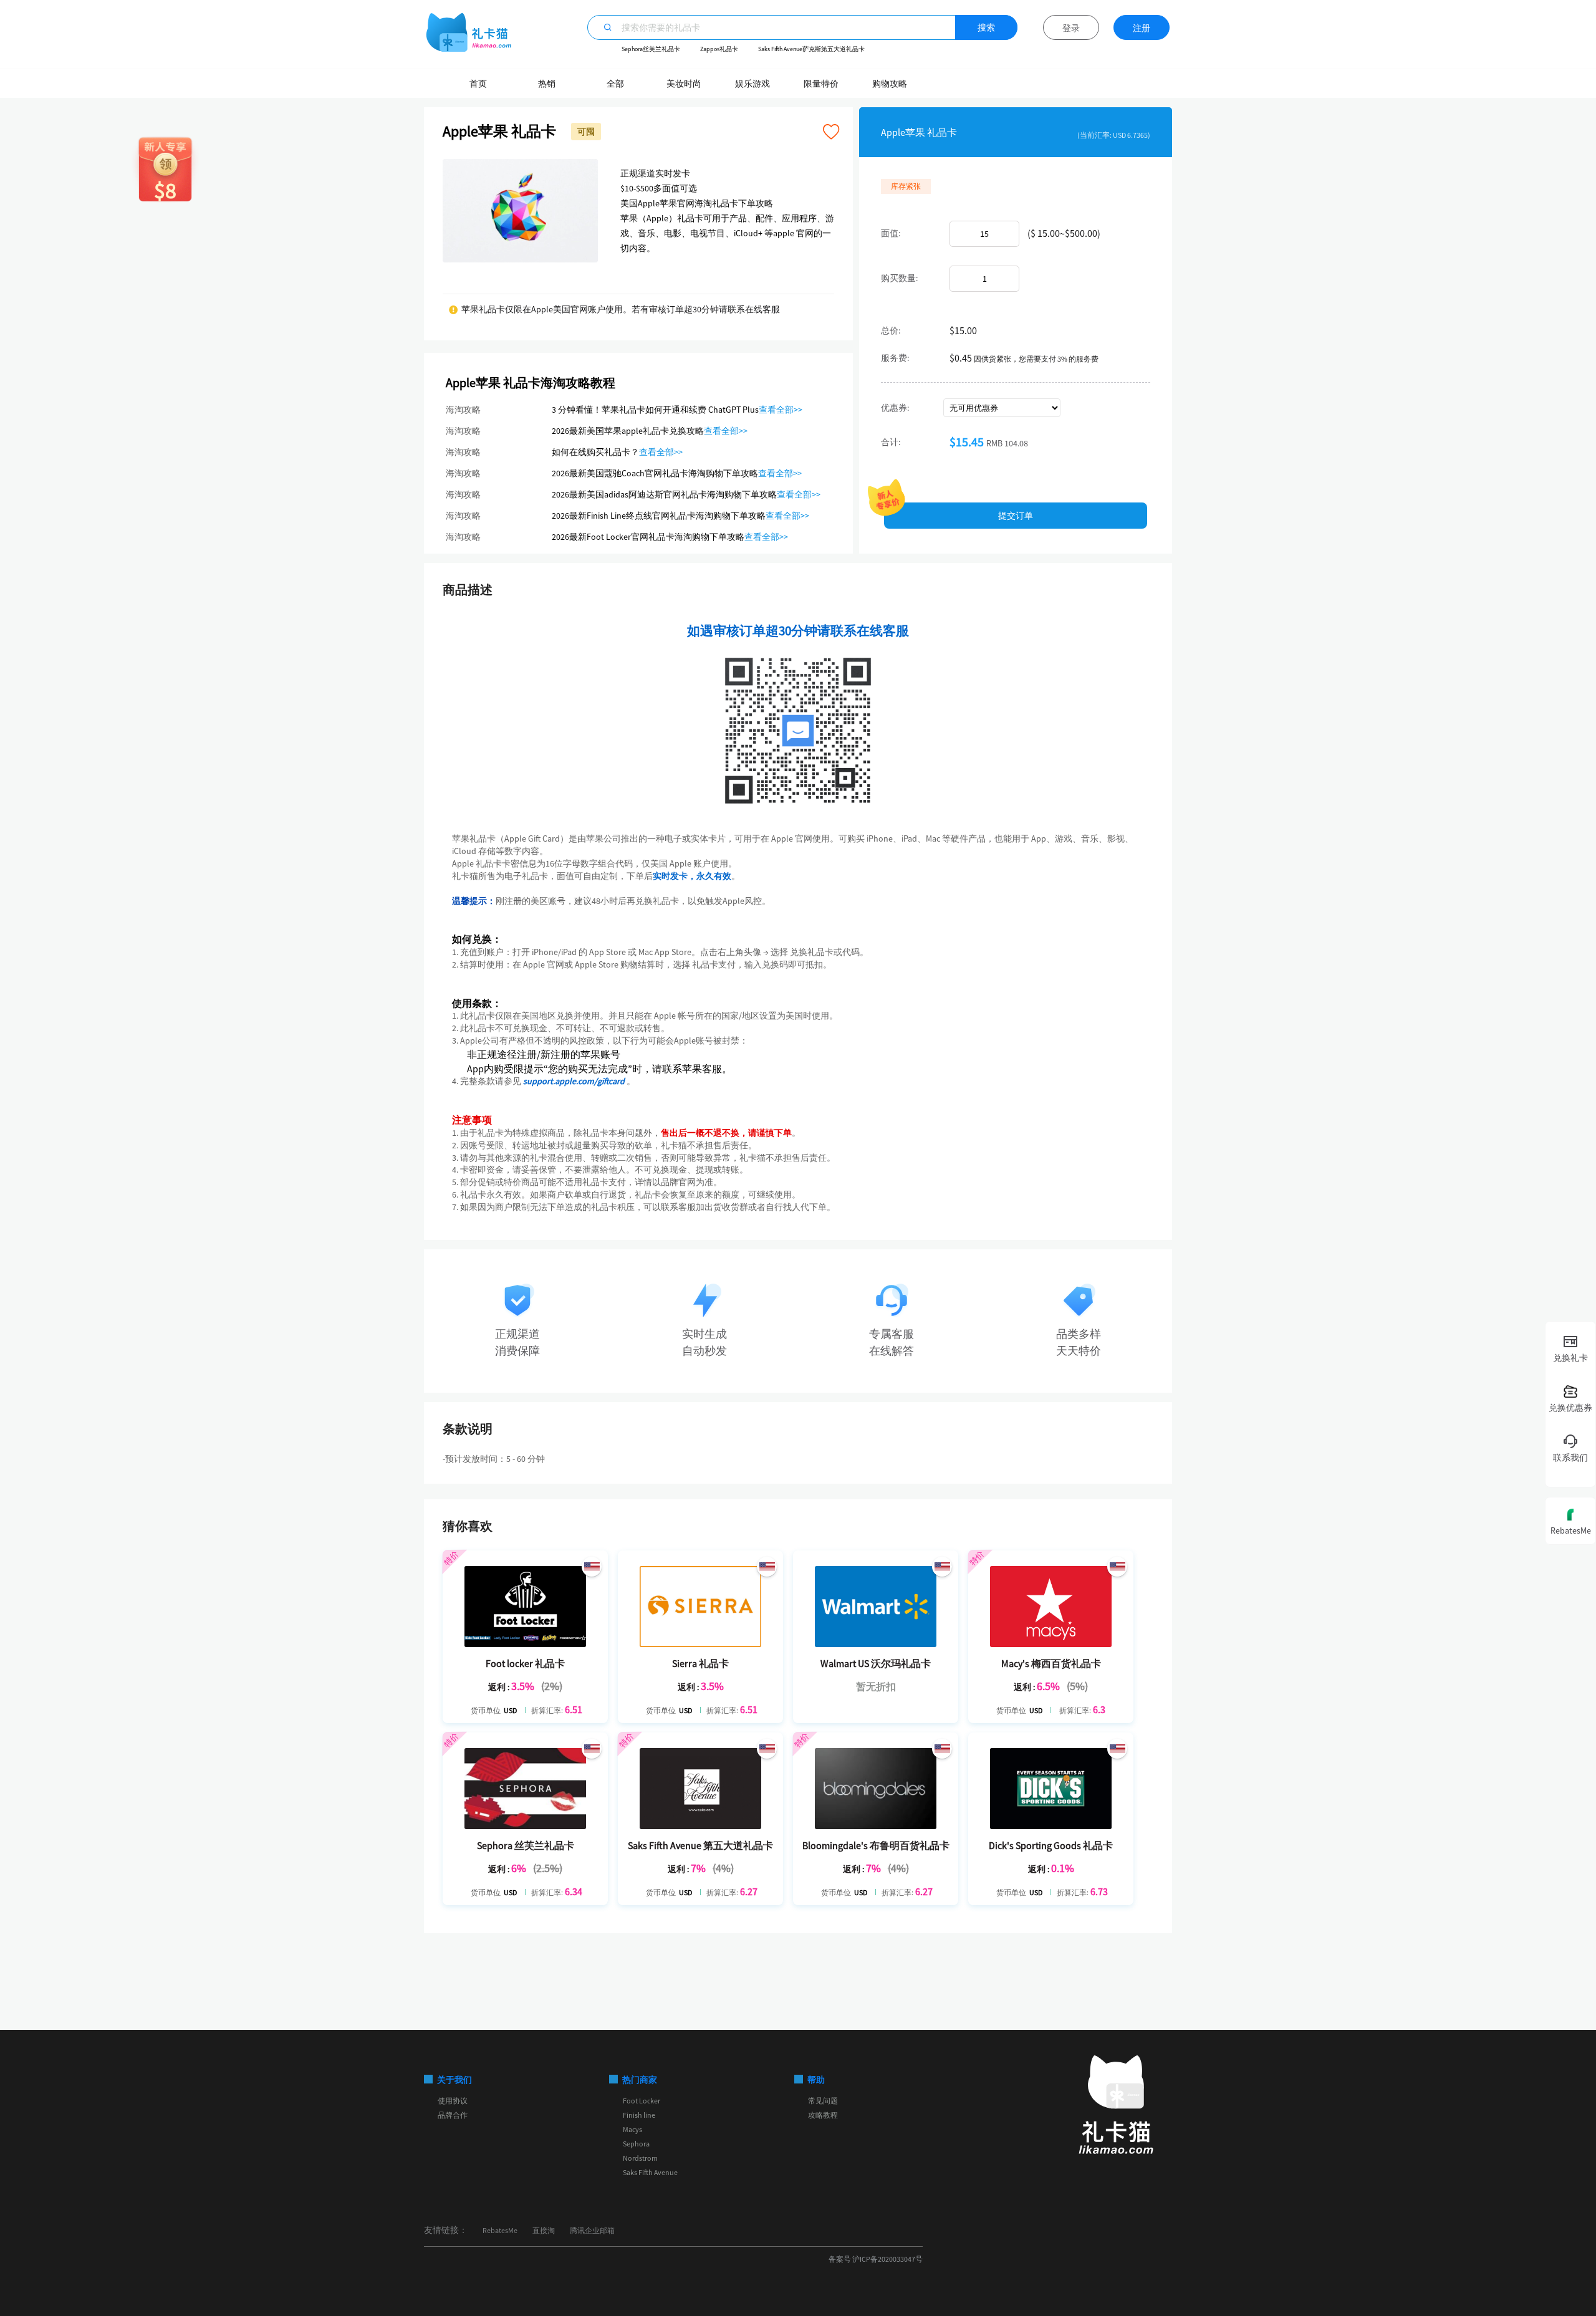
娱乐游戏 (752, 84)
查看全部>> (781, 410)
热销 (547, 84)
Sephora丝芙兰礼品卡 (651, 49)
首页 (478, 84)
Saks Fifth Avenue (650, 2172)
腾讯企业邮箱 (592, 2230)
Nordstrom (640, 2158)
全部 (615, 84)
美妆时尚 (684, 84)
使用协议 (453, 2101)
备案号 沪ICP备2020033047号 (876, 2259)
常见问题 (823, 2101)
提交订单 (1016, 516)
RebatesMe (500, 2230)
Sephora (636, 2144)
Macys (632, 2129)
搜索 (986, 27)
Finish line (639, 2115)
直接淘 (544, 2230)
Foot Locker (642, 2101)
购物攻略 (890, 84)
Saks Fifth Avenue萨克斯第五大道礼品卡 (811, 49)
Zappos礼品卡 (719, 49)
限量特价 (821, 84)
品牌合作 (453, 2115)
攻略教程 (823, 2115)
